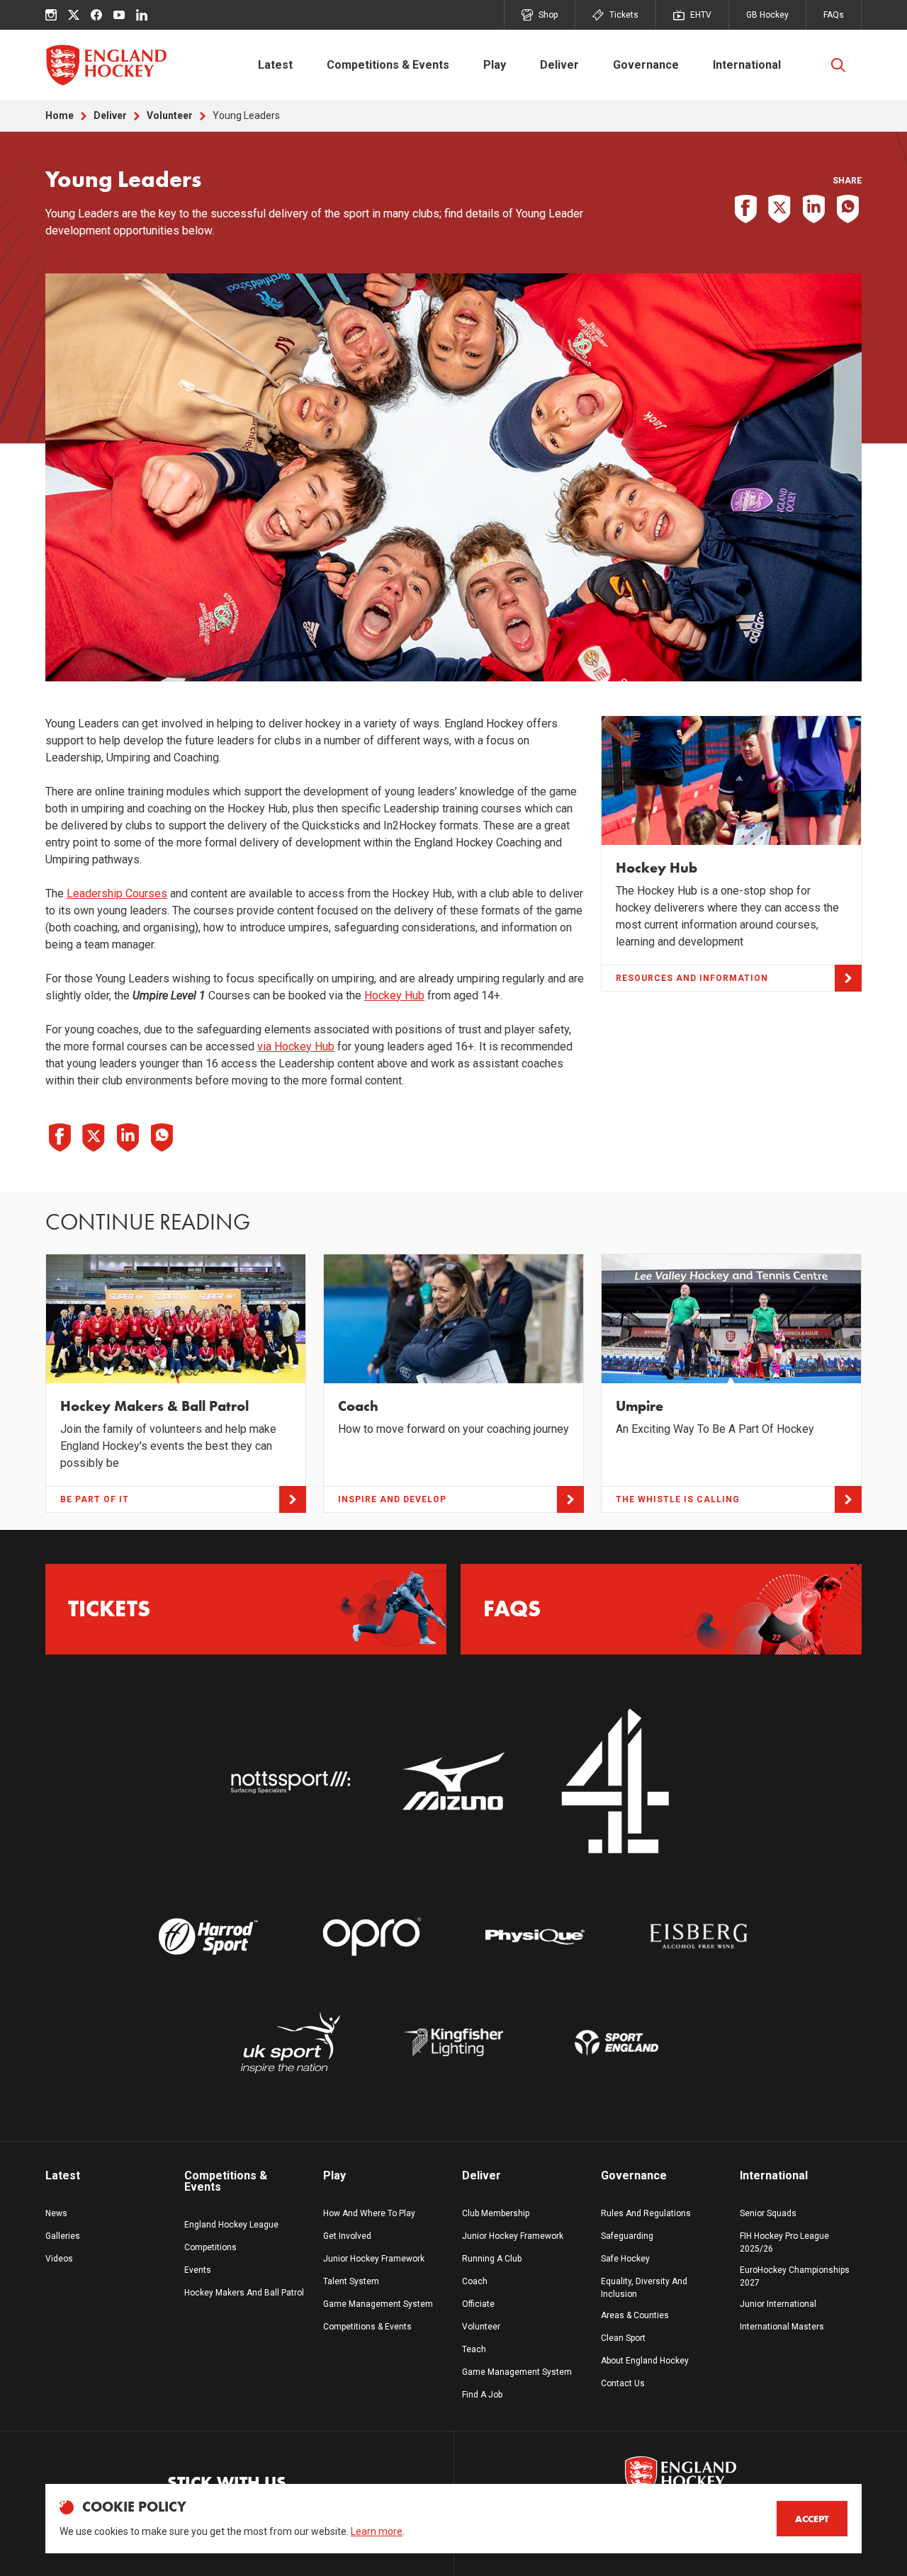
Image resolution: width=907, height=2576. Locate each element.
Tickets (624, 15)
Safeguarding (627, 2236)
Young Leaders (246, 115)
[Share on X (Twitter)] (779, 209)
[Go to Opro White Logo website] (372, 1936)
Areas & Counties (635, 2315)
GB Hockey (767, 15)
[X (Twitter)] (74, 15)
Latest (275, 65)
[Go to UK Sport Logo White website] (290, 2042)
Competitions (210, 2247)
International (747, 65)
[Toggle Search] (838, 65)
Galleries (63, 2236)
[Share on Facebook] (745, 209)
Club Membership (496, 2213)
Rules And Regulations (646, 2213)
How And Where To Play (369, 2213)
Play (495, 65)
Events (198, 2270)
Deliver (559, 65)
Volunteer (170, 115)
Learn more (377, 2531)
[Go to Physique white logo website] (535, 1936)
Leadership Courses (117, 893)
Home (60, 115)
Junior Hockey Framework (374, 2259)
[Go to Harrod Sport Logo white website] (208, 1936)
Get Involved (347, 2236)
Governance (646, 65)
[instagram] (51, 15)
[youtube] (119, 15)
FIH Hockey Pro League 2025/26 (784, 2242)
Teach (474, 2349)
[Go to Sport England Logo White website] (616, 2042)
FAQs (834, 15)
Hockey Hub (394, 995)
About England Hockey (645, 2361)
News (56, 2213)
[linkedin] (142, 15)
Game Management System (378, 2304)
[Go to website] (290, 1782)
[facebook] (96, 15)
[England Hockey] (106, 65)
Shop (548, 15)
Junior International (778, 2304)
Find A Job (482, 2395)
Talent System (351, 2281)
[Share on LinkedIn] (813, 209)
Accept (812, 2519)
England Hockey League (231, 2225)
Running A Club (492, 2259)
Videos (59, 2259)
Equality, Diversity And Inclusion (644, 2288)
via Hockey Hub (296, 1046)
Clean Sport (623, 2338)
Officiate (478, 2304)
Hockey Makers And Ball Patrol (244, 2293)
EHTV (701, 15)
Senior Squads (768, 2213)
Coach (475, 2281)
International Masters (782, 2327)
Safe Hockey (625, 2259)
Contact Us (623, 2383)
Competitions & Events (388, 65)
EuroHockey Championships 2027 (795, 2276)
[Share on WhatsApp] (847, 209)
